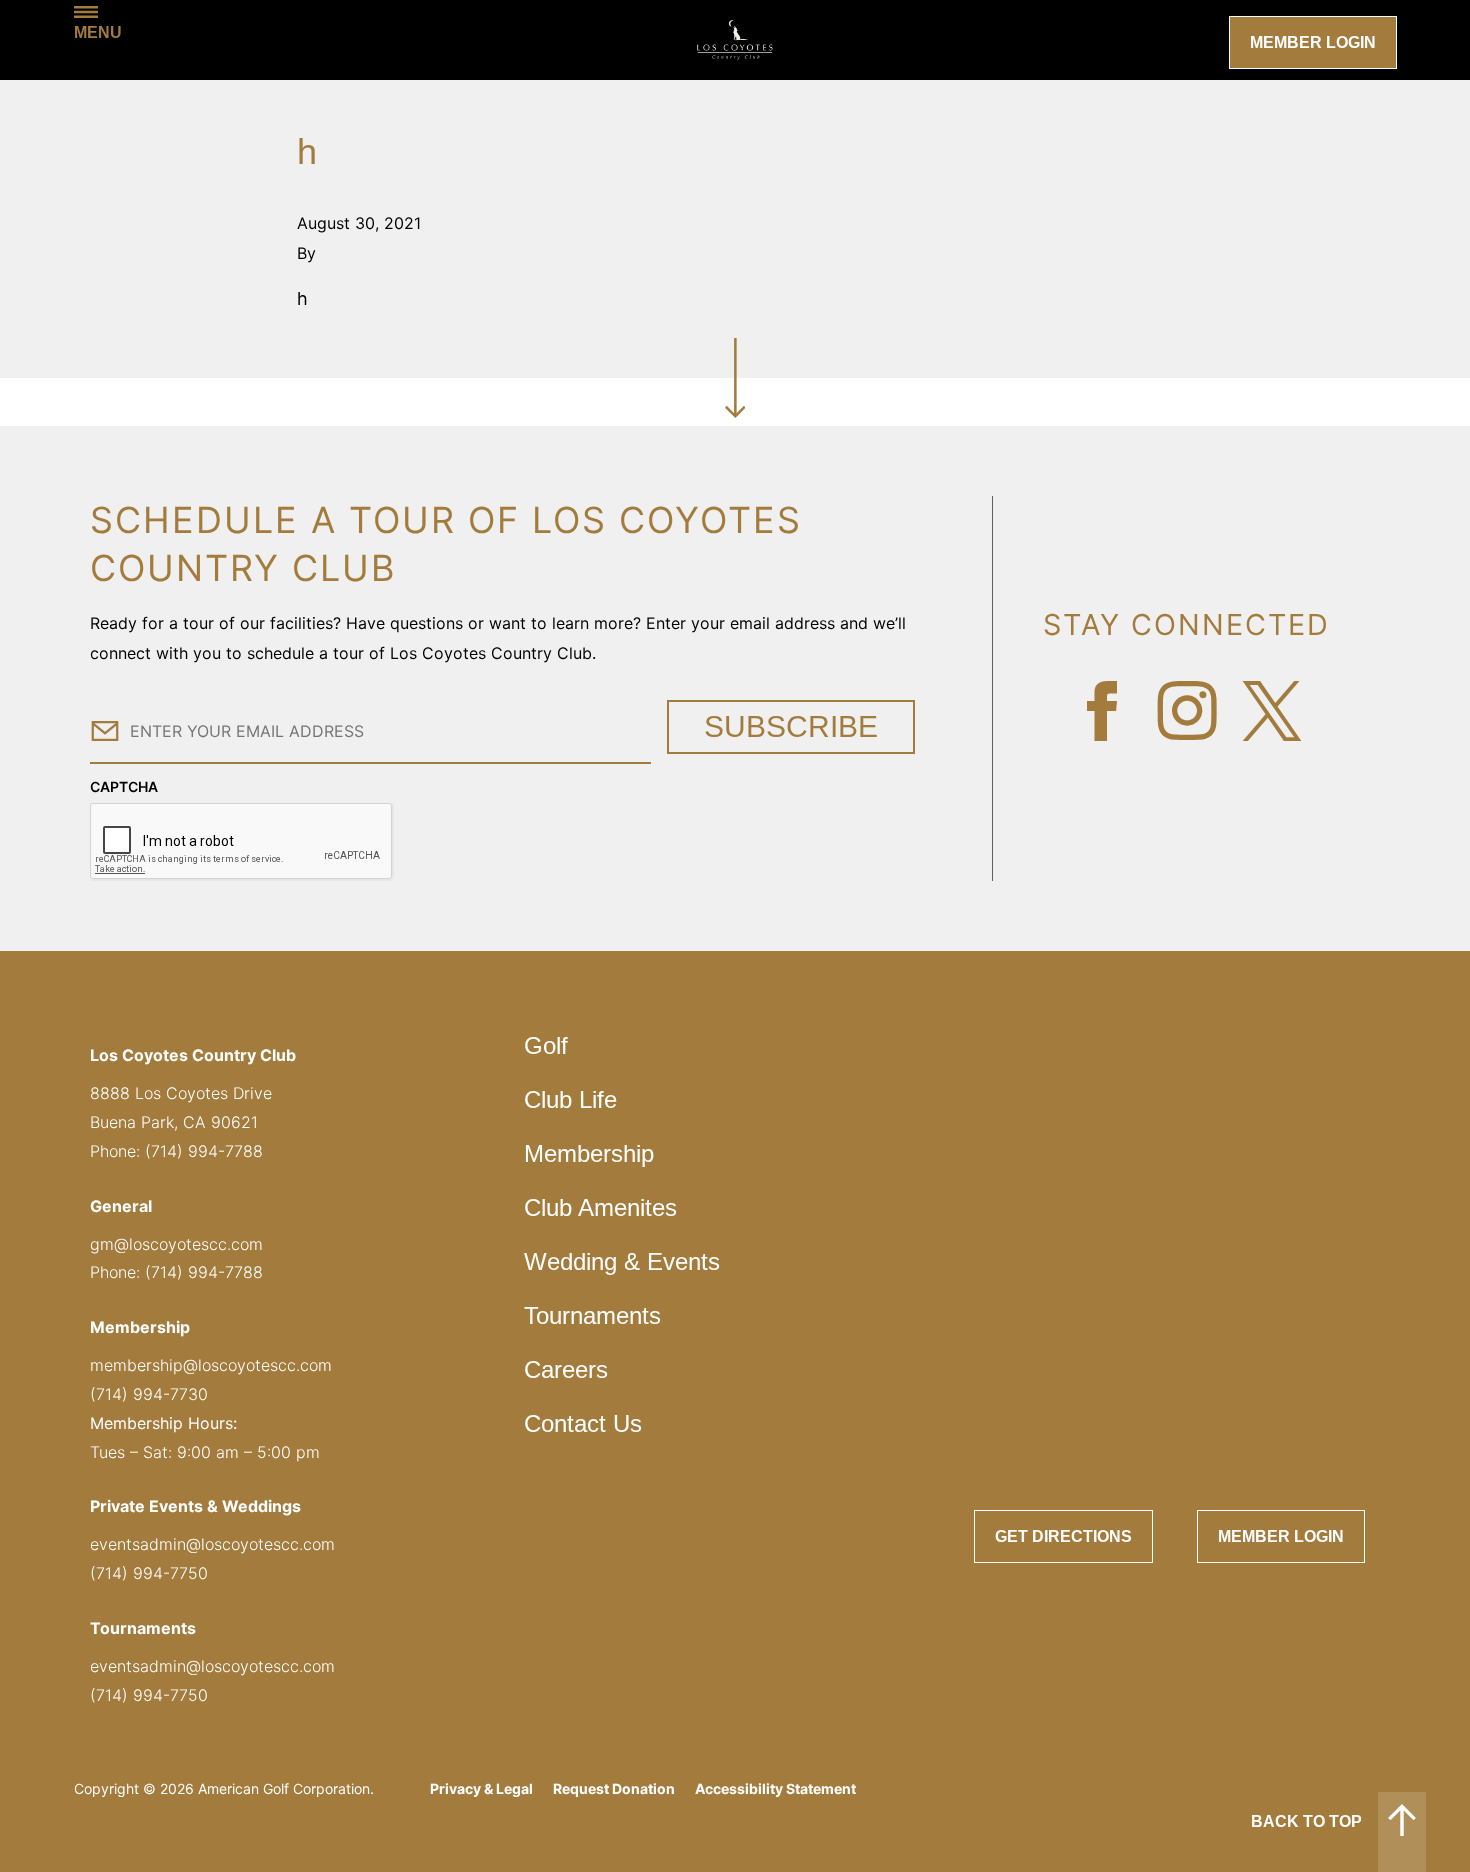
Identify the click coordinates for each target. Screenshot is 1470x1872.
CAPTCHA (124, 786)
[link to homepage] (735, 40)
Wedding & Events (622, 1261)
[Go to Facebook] (1102, 711)
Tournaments (592, 1315)
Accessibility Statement (775, 1788)
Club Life (570, 1099)
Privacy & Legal (481, 1788)
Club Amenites (600, 1207)
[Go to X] (1272, 711)
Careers (566, 1369)
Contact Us (583, 1423)
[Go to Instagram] (1187, 711)
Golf (546, 1045)
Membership (589, 1153)
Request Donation (614, 1788)
